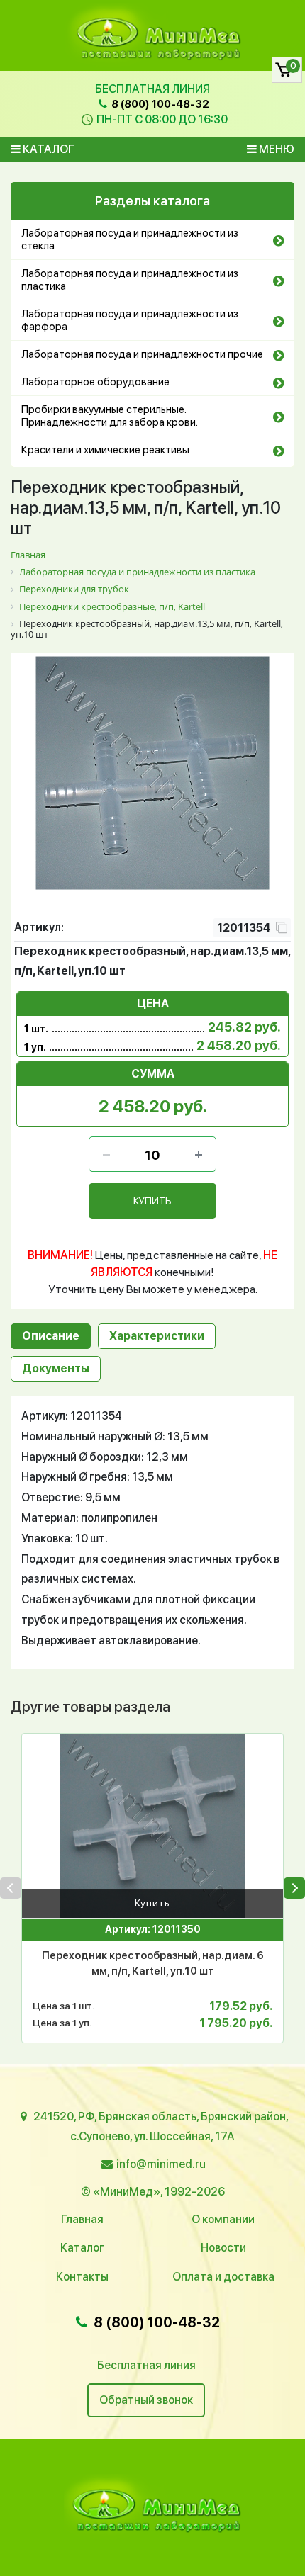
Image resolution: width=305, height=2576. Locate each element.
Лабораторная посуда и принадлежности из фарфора (130, 320)
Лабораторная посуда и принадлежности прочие (142, 354)
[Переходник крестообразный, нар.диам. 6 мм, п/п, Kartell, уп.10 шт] (152, 1826)
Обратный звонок (146, 2400)
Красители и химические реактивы (105, 450)
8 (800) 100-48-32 (159, 104)
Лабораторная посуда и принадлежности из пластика (130, 280)
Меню (276, 149)
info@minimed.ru (161, 2164)
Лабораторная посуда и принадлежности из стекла (130, 239)
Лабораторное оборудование (95, 382)
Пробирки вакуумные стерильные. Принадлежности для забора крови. (110, 416)
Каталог (48, 149)
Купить (152, 1903)
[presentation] (11, 1888)
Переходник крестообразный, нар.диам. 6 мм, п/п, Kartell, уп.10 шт (153, 1964)
